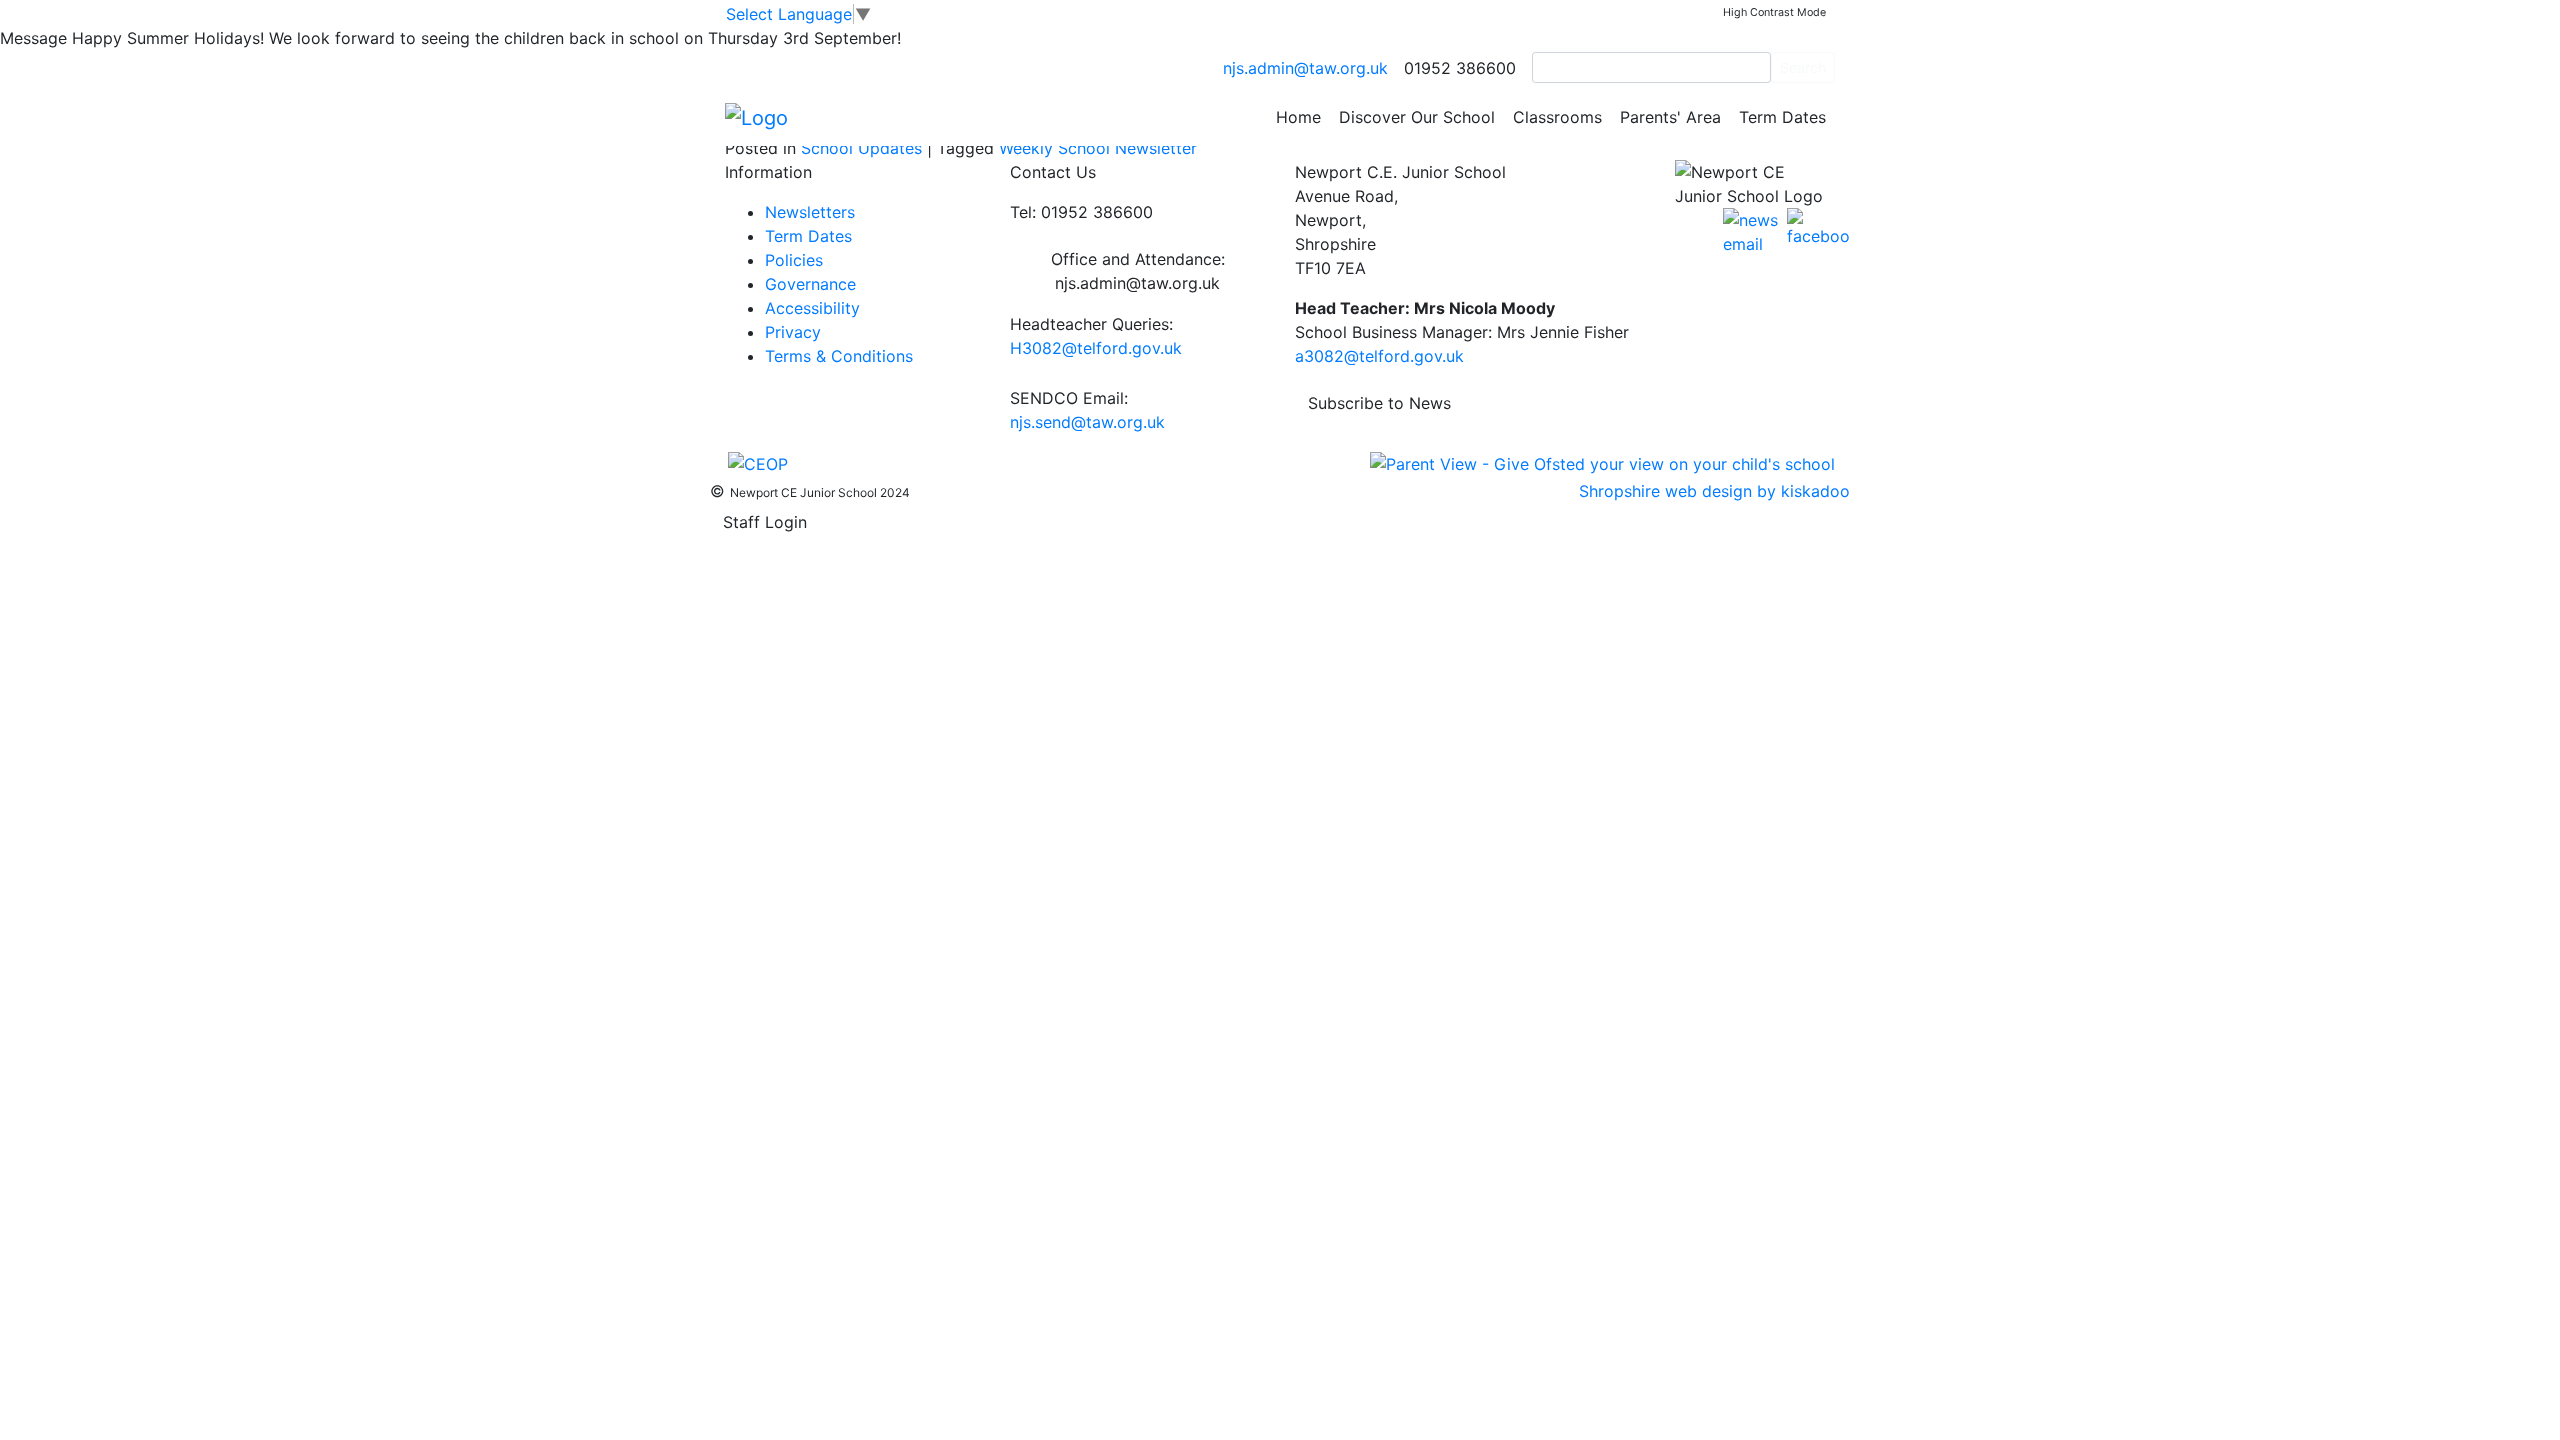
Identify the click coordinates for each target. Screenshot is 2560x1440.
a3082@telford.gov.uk (1379, 356)
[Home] (756, 116)
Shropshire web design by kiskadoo (1714, 491)
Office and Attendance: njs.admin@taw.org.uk (1138, 271)
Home (1298, 117)
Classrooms (1557, 117)
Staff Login (765, 522)
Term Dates (1782, 117)
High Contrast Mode (1774, 12)
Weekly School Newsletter (1098, 148)
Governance (810, 284)
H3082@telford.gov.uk (1096, 348)
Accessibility (812, 308)
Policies (794, 260)
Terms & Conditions (839, 356)
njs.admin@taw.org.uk (1305, 68)
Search (1803, 67)
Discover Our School (1417, 117)
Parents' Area (1670, 117)
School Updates (861, 148)
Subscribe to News (1379, 403)
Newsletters (810, 212)
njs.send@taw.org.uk (1087, 422)
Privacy (793, 332)
